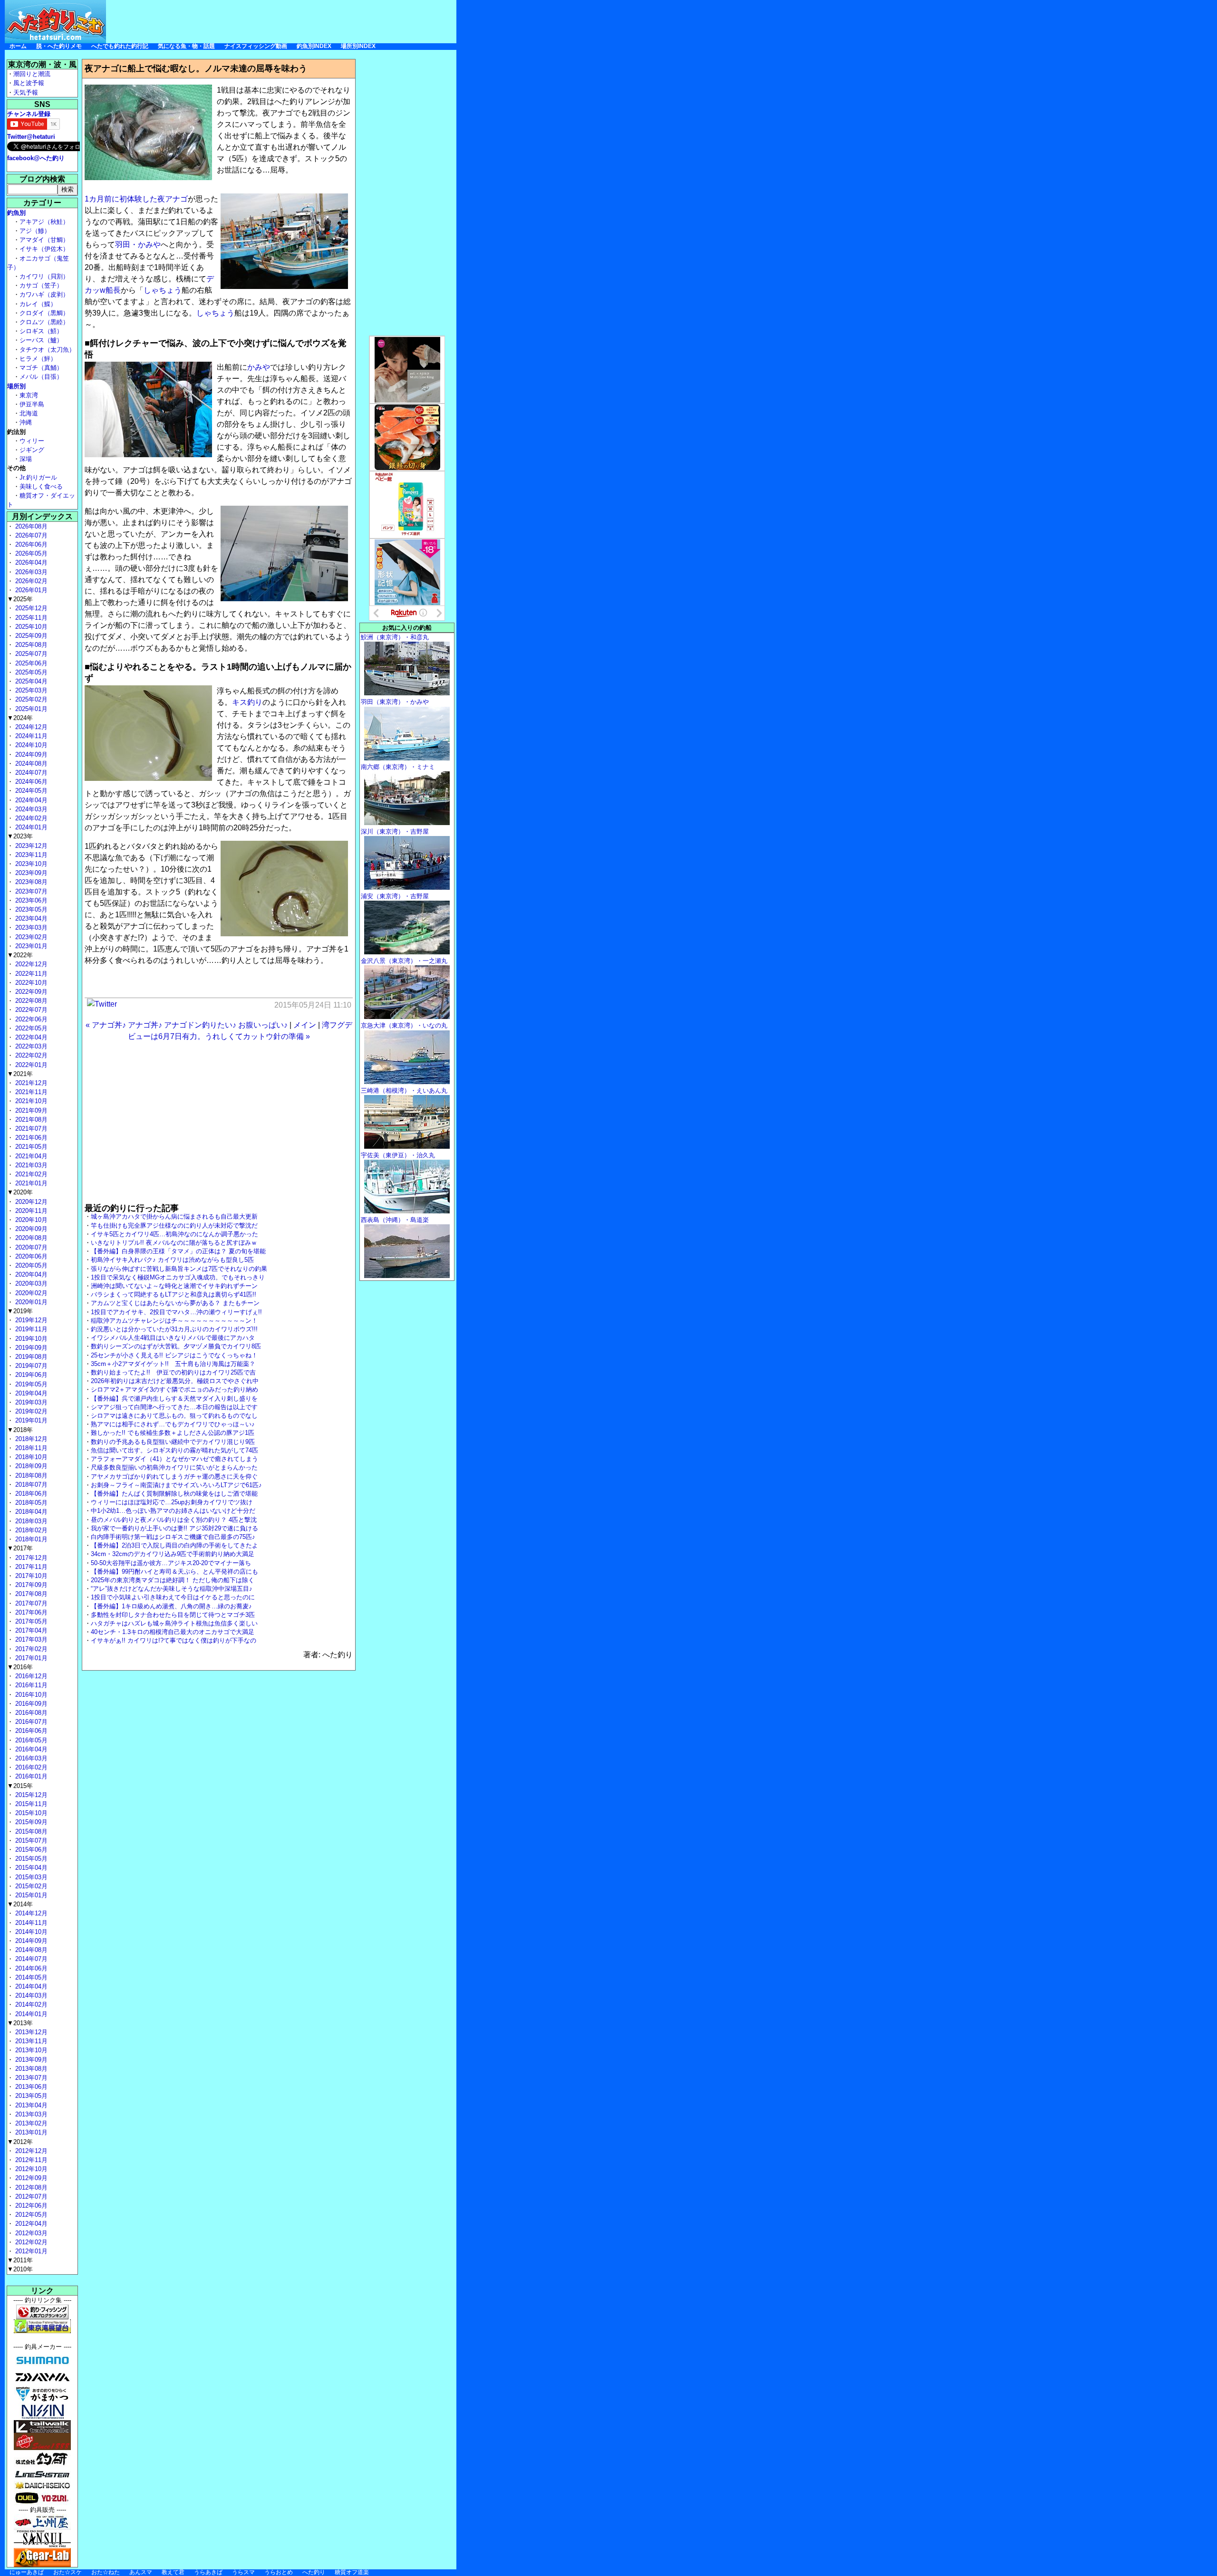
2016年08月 (30, 1713)
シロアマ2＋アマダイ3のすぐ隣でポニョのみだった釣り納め (174, 1389)
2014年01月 (30, 2014)
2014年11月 (30, 1923)
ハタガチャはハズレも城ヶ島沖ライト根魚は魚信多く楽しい (174, 1623)
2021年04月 (30, 1156)
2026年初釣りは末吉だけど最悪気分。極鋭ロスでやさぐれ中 (175, 1381)
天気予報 (26, 92)
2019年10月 (30, 1339)
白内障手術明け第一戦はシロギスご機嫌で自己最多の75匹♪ (173, 1537)
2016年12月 (30, 1676)
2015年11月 (30, 1804)
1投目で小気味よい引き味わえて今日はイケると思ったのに (173, 1597)
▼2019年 (20, 1311)
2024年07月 (30, 773)
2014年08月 (30, 1950)
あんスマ (141, 2572)
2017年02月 (30, 1649)
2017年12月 (30, 1558)
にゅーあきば (27, 2572)
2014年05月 (30, 1977)
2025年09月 (30, 636)
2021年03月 (30, 1165)
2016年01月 (30, 1776)
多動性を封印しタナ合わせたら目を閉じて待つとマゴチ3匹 (173, 1615)
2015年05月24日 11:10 (313, 1005)
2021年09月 (30, 1110)
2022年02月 (30, 1055)
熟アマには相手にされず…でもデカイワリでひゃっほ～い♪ (173, 1424)
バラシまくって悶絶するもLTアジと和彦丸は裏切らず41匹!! (174, 1294)
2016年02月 (30, 1767)
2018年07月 (30, 1485)
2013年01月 (30, 2132)
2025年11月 (30, 618)
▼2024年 (20, 718)
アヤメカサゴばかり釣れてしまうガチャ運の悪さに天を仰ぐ (174, 1476)
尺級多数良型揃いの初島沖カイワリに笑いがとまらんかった (174, 1467)
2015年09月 (30, 1822)
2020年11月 (30, 1211)
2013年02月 (30, 2123)
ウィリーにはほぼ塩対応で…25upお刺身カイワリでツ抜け (172, 1502)
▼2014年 (20, 1904)
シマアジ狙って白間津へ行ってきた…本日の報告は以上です (174, 1407)
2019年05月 (30, 1384)
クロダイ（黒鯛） (44, 313)
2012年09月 (30, 2178)
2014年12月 (30, 1913)
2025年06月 (30, 663)
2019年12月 (30, 1320)
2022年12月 (30, 964)
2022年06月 (30, 1019)
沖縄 (26, 422)
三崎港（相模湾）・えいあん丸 (404, 1091)
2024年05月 (30, 791)
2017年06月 (30, 1612)
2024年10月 (30, 745)
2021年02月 (30, 1174)
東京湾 (29, 395)
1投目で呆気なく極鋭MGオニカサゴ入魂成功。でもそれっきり (178, 1277)
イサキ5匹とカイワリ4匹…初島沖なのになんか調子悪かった (174, 1234)
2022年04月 (30, 1037)
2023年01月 (30, 946)
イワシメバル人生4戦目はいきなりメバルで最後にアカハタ (173, 1338)
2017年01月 (30, 1658)
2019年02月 (30, 1411)
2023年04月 (30, 918)
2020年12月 (30, 1202)
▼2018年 (20, 1430)
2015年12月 (30, 1795)
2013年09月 (30, 2060)
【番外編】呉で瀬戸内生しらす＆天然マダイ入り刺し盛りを (174, 1399)
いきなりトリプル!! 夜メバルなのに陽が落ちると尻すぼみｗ (174, 1243)
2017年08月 (30, 1594)
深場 (26, 459)
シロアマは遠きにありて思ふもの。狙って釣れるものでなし (174, 1416)
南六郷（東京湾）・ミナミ (398, 767)
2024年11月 (30, 736)
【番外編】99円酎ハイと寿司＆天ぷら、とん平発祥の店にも (174, 1572)
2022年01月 (30, 1065)
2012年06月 (30, 2206)
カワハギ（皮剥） (44, 294)
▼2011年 (20, 2260)
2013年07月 (30, 2078)
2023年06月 (30, 900)
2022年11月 (30, 974)
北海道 (29, 413)
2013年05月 (30, 2096)
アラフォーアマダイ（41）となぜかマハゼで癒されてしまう (174, 1459)
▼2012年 (20, 2142)
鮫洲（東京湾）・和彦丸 (395, 637)
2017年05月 (30, 1621)
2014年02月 (30, 2004)
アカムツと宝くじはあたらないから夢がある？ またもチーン (175, 1303)
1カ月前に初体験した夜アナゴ (136, 199)
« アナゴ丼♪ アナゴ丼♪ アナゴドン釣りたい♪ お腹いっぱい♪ (187, 1025)
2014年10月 (30, 1932)
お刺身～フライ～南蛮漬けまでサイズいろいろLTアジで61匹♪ (176, 1485)
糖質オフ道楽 (352, 2572)
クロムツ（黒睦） (44, 322)
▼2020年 (20, 1192)
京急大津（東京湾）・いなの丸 (404, 1025)
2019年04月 (30, 1393)
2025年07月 (30, 654)
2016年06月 (30, 1731)
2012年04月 (30, 2224)
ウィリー (32, 441)
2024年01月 (30, 827)
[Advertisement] (283, 21)
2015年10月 (30, 1813)
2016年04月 (30, 1749)
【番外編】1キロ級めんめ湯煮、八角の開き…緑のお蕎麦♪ (171, 1606)
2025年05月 (30, 672)
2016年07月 (30, 1722)
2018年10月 (30, 1457)
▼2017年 (20, 1548)
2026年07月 (30, 535)
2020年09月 (30, 1229)
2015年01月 (30, 1895)
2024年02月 (30, 818)
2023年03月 (30, 928)
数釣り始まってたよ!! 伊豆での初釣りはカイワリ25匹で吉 (173, 1372)
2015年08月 (30, 1831)
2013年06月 (30, 2087)
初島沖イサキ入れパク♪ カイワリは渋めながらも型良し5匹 (172, 1260)
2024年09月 (30, 755)
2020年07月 (30, 1247)
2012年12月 (30, 2151)
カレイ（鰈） (38, 304)
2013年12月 (30, 2032)
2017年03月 (30, 1639)
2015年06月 (30, 1850)
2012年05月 (30, 2215)
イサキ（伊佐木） (44, 249)
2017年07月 (30, 1603)
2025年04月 (30, 681)
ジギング (32, 450)
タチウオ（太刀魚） (47, 350)
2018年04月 (30, 1512)
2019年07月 (30, 1366)
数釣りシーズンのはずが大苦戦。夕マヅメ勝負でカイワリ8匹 (176, 1346)
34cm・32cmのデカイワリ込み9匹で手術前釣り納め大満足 (173, 1554)
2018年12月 (30, 1439)
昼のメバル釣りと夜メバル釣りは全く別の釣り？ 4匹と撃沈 (174, 1520)
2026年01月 (30, 590)
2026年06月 (30, 544)
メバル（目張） (41, 377)
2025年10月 (30, 627)
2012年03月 (30, 2233)
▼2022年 (20, 955)
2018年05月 (30, 1503)
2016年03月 (30, 1758)
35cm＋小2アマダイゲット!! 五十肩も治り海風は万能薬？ (173, 1364)
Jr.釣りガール (38, 477)
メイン (305, 1025)
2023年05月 (30, 909)
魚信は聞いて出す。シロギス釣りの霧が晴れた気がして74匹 (174, 1450)
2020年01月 (30, 1302)
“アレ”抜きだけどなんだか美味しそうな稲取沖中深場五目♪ (172, 1589)
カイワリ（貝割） (44, 276)
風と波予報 (29, 83)
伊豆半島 (32, 404)
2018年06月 (30, 1494)
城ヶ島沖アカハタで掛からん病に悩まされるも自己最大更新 (174, 1216)
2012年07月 (30, 2196)
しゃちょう (163, 290)
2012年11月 (30, 2160)
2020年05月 (30, 1265)
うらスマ (243, 2572)
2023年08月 (30, 882)
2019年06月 (30, 1375)
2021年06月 (30, 1138)
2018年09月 (30, 1466)
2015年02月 (30, 1886)
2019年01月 (30, 1420)
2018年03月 (30, 1521)
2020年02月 (30, 1293)
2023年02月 (30, 937)
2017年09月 (30, 1585)
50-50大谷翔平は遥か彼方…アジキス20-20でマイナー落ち (171, 1563)
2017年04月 (30, 1630)
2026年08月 (30, 526)
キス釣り (247, 702)
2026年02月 (30, 581)
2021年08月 (30, 1120)
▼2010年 (20, 2269)
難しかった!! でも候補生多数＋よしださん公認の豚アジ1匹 (173, 1433)
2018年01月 (30, 1539)
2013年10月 (30, 2050)
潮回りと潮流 (32, 74)
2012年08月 (30, 2187)
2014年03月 (30, 1995)
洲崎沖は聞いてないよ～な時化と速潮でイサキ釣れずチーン (174, 1286)
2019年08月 (30, 1357)
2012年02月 (30, 2242)
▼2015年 (20, 1786)
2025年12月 (30, 608)
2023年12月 (30, 846)
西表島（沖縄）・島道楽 (395, 1220)
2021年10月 (30, 1101)
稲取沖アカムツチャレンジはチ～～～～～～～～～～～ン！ (174, 1321)
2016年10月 (30, 1695)
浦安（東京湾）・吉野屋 (395, 896)
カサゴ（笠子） (41, 285)
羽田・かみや (138, 245)
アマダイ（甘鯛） (44, 240)
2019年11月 (30, 1329)
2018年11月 (30, 1448)
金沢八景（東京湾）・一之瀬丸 (404, 961)
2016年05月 (30, 1740)
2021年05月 (30, 1147)
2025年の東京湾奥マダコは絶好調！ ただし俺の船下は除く (173, 1580)
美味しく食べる (41, 486)
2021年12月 (30, 1083)
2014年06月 (30, 1968)
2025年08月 (30, 645)
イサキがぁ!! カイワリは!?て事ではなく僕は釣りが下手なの (174, 1640)
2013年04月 (30, 2105)
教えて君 (173, 2572)
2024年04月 (30, 800)
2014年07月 (30, 1959)
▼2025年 (20, 599)
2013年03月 (30, 2114)
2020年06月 (30, 1256)
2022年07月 (30, 1010)
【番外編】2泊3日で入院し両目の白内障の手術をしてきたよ (174, 1545)
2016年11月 (30, 1685)
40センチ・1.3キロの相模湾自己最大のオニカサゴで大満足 (173, 1632)
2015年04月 (30, 1868)
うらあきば (208, 2572)
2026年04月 (30, 562)
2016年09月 (30, 1704)
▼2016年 (20, 1667)
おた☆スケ (68, 2572)
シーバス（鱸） (41, 340)
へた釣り (314, 2572)
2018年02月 (30, 1530)
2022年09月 (30, 992)
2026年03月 (30, 572)
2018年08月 (30, 1475)
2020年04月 (30, 1274)
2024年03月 (30, 809)
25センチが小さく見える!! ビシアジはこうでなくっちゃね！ (174, 1355)
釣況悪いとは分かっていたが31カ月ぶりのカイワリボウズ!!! (174, 1329)
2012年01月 (30, 2251)
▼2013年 (20, 2023)
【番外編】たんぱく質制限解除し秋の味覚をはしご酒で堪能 (174, 1494)
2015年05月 (30, 1859)
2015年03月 (30, 1877)
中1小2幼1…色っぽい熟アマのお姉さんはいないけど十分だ (173, 1511)
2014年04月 (30, 1986)
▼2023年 (20, 836)
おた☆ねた (106, 2572)
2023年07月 (30, 891)
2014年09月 (30, 1941)
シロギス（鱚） (41, 331)
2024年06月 (30, 782)
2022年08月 (30, 1001)
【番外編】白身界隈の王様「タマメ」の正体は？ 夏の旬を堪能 (178, 1251)
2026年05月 (30, 553)
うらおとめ (279, 2572)
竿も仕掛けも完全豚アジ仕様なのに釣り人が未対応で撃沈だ (174, 1226)
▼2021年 (20, 1074)
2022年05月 (30, 1028)
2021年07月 (30, 1129)
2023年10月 (30, 864)
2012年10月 (30, 2169)
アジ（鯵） (35, 231)
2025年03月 (30, 690)
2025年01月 (30, 709)
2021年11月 (30, 1092)
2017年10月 (30, 1576)
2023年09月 (30, 873)
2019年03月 (30, 1402)
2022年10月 (30, 983)
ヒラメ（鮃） (38, 359)
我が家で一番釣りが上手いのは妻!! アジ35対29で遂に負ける (174, 1528)
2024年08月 (30, 764)
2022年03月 (30, 1046)
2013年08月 (30, 2069)
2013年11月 (30, 2041)
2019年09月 (30, 1348)
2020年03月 (30, 1283)
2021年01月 (30, 1183)
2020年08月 (30, 1238)
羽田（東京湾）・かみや (395, 702)
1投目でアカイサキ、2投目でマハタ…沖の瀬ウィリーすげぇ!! (176, 1312)
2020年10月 (30, 1220)
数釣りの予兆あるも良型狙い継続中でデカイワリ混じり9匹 (173, 1442)
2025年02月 (30, 699)
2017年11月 (30, 1567)
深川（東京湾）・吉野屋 (395, 831)
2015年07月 (30, 1841)
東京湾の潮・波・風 (42, 64)
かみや (259, 367)
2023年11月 (30, 855)
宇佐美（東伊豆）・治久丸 (398, 1155)
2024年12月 (30, 727)
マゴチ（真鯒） (41, 368)
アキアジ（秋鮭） (44, 222)
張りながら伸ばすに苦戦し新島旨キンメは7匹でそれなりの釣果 (179, 1269)
